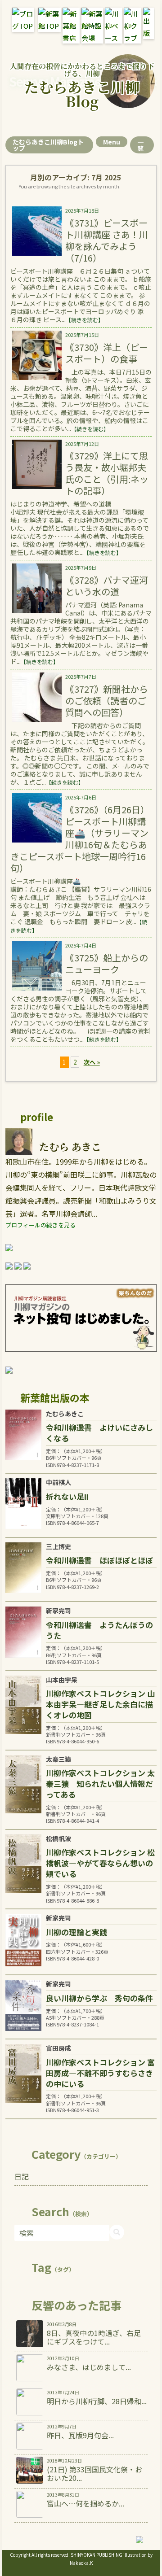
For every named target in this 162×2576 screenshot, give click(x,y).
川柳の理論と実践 (76, 1932)
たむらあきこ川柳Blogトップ (48, 145)
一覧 (140, 145)
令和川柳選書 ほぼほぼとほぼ (99, 1560)
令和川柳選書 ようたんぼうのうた (99, 1630)
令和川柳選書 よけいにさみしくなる (99, 1433)
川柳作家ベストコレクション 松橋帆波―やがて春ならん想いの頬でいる (100, 1863)
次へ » (92, 1062)
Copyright (20, 2555)
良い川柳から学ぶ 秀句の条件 (99, 1998)
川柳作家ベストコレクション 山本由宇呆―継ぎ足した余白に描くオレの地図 (100, 1704)
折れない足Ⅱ (67, 1496)
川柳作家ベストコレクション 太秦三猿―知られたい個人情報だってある (100, 1784)
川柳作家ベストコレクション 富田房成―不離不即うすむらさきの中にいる (100, 2073)
